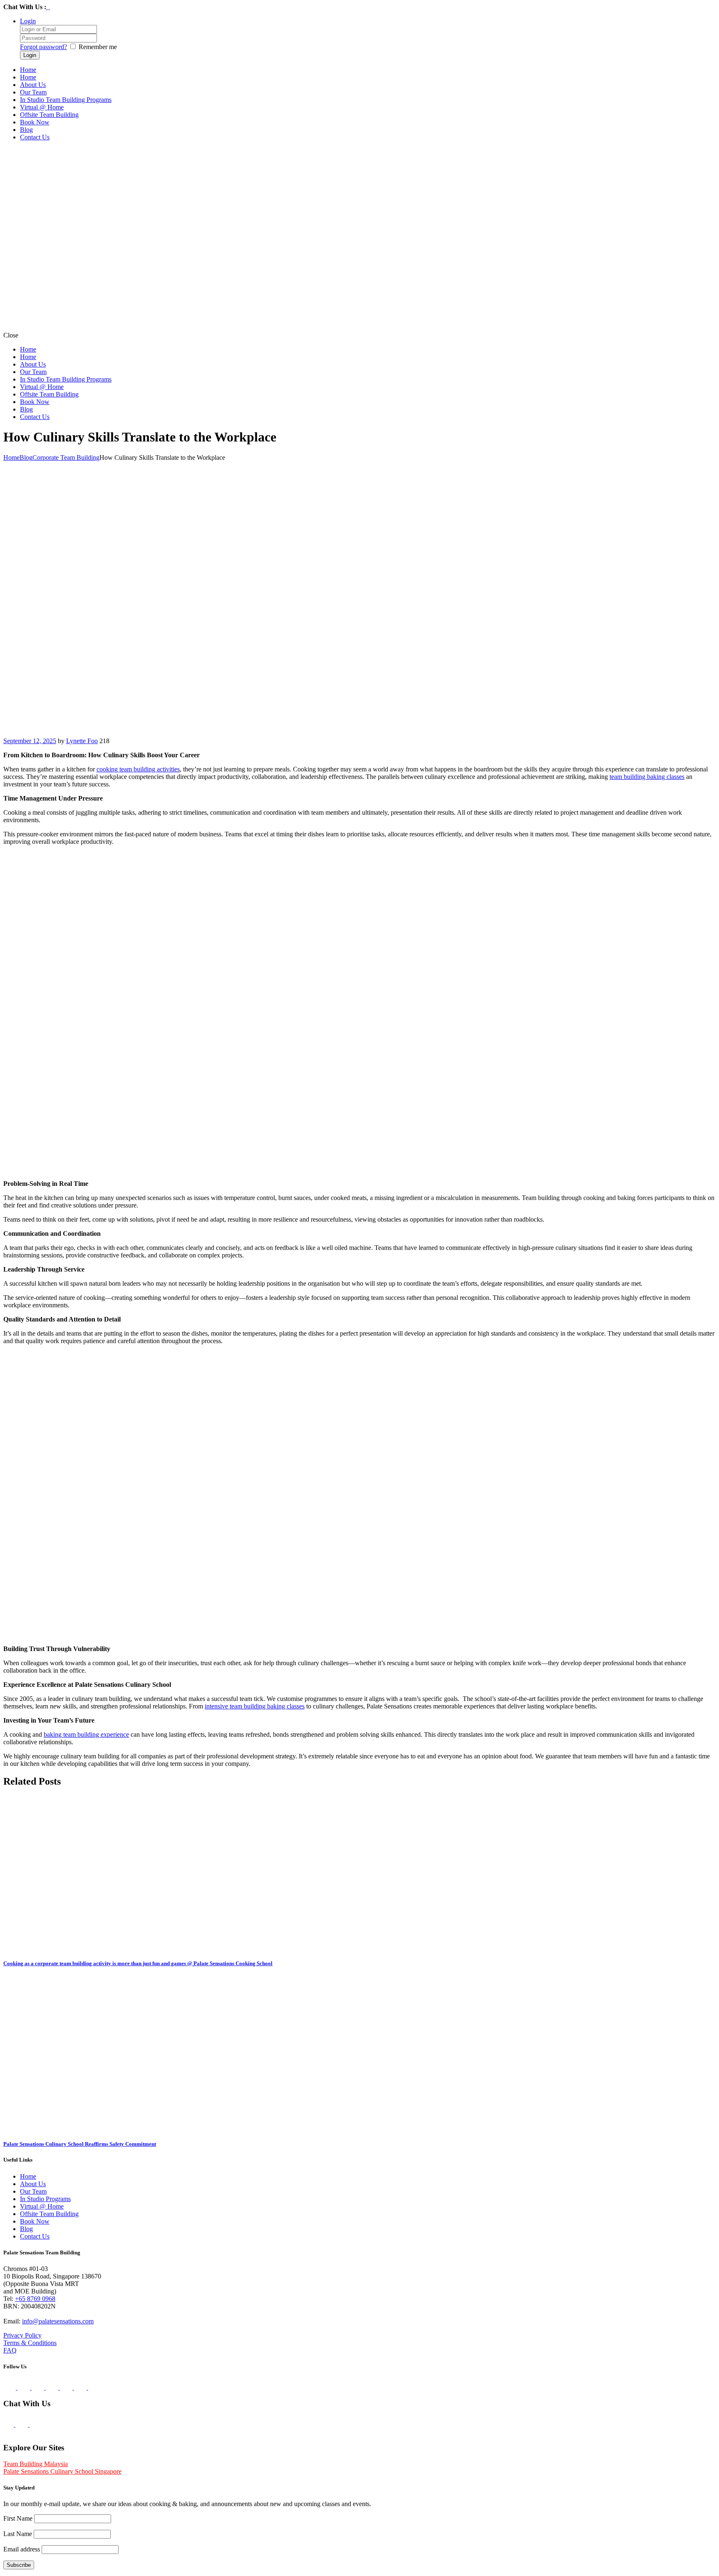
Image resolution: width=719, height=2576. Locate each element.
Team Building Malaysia (36, 2464)
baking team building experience (86, 1734)
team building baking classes (647, 777)
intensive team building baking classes (255, 1706)
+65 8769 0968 (35, 2299)
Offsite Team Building (49, 2214)
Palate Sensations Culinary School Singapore (62, 2471)
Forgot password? (43, 47)
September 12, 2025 (30, 741)
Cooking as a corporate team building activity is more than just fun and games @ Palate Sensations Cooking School (138, 1963)
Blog (26, 457)
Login (28, 21)
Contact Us (35, 2236)
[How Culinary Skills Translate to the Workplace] (247, 733)
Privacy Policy (22, 2335)
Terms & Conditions (30, 2343)
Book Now (35, 2221)
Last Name (18, 2534)
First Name (18, 2518)
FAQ (10, 2350)
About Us (33, 2184)
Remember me (98, 47)
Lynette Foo (82, 741)
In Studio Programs (45, 2199)
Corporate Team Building (66, 457)
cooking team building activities (138, 769)
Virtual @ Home (42, 2206)
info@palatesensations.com (58, 2321)
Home (11, 457)
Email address (22, 2549)
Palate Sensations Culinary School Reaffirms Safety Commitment (80, 2144)
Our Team (33, 2191)
